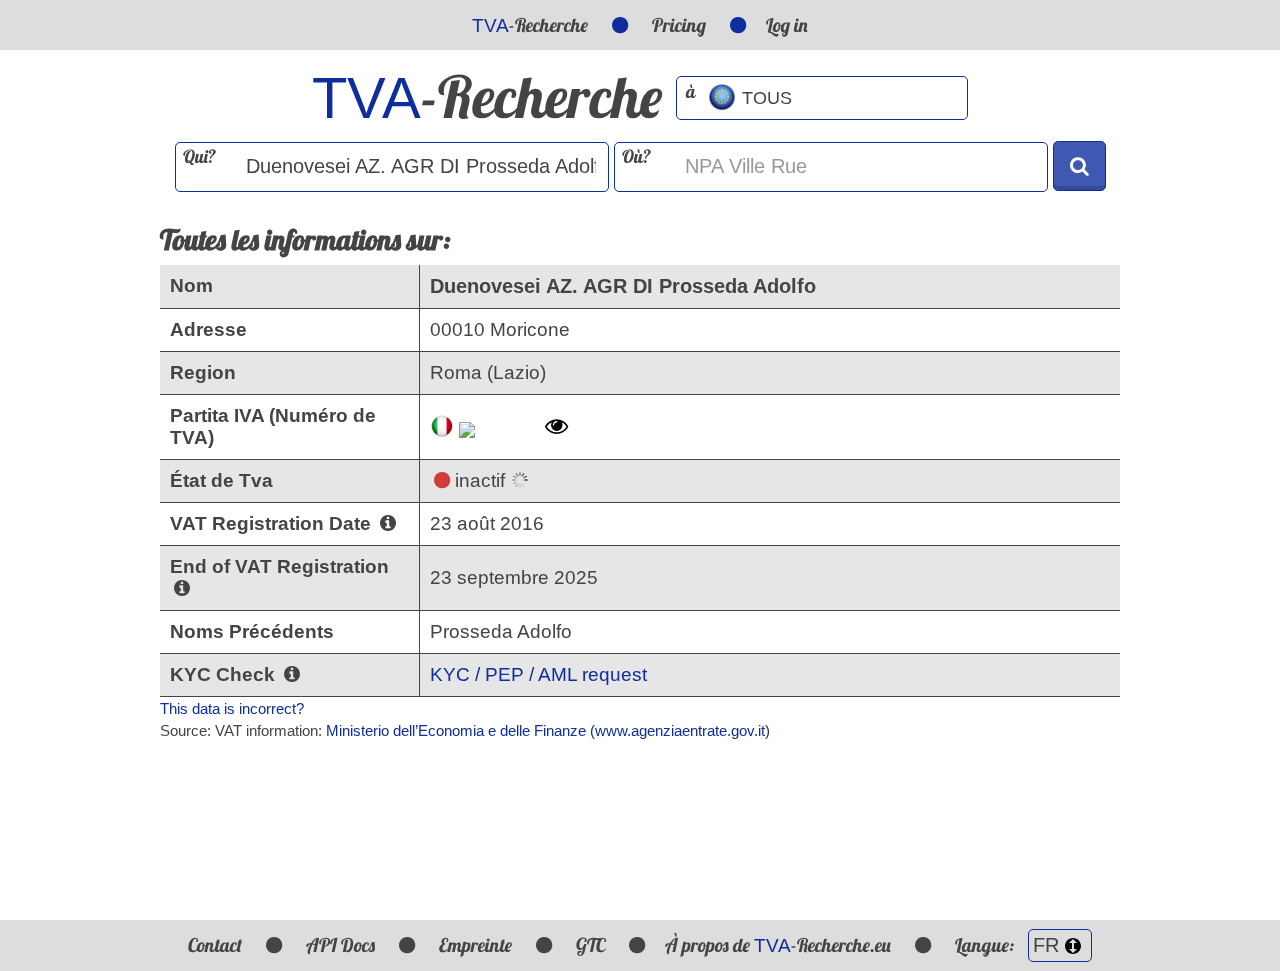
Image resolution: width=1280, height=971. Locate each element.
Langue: (986, 945)
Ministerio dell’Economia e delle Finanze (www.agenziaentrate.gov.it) (548, 730)
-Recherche (530, 25)
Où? (636, 156)
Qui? (199, 156)
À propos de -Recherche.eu (778, 945)
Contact (215, 945)
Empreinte (475, 945)
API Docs (340, 945)
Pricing (679, 25)
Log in (787, 25)
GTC (590, 945)
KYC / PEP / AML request (538, 674)
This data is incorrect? (232, 708)
